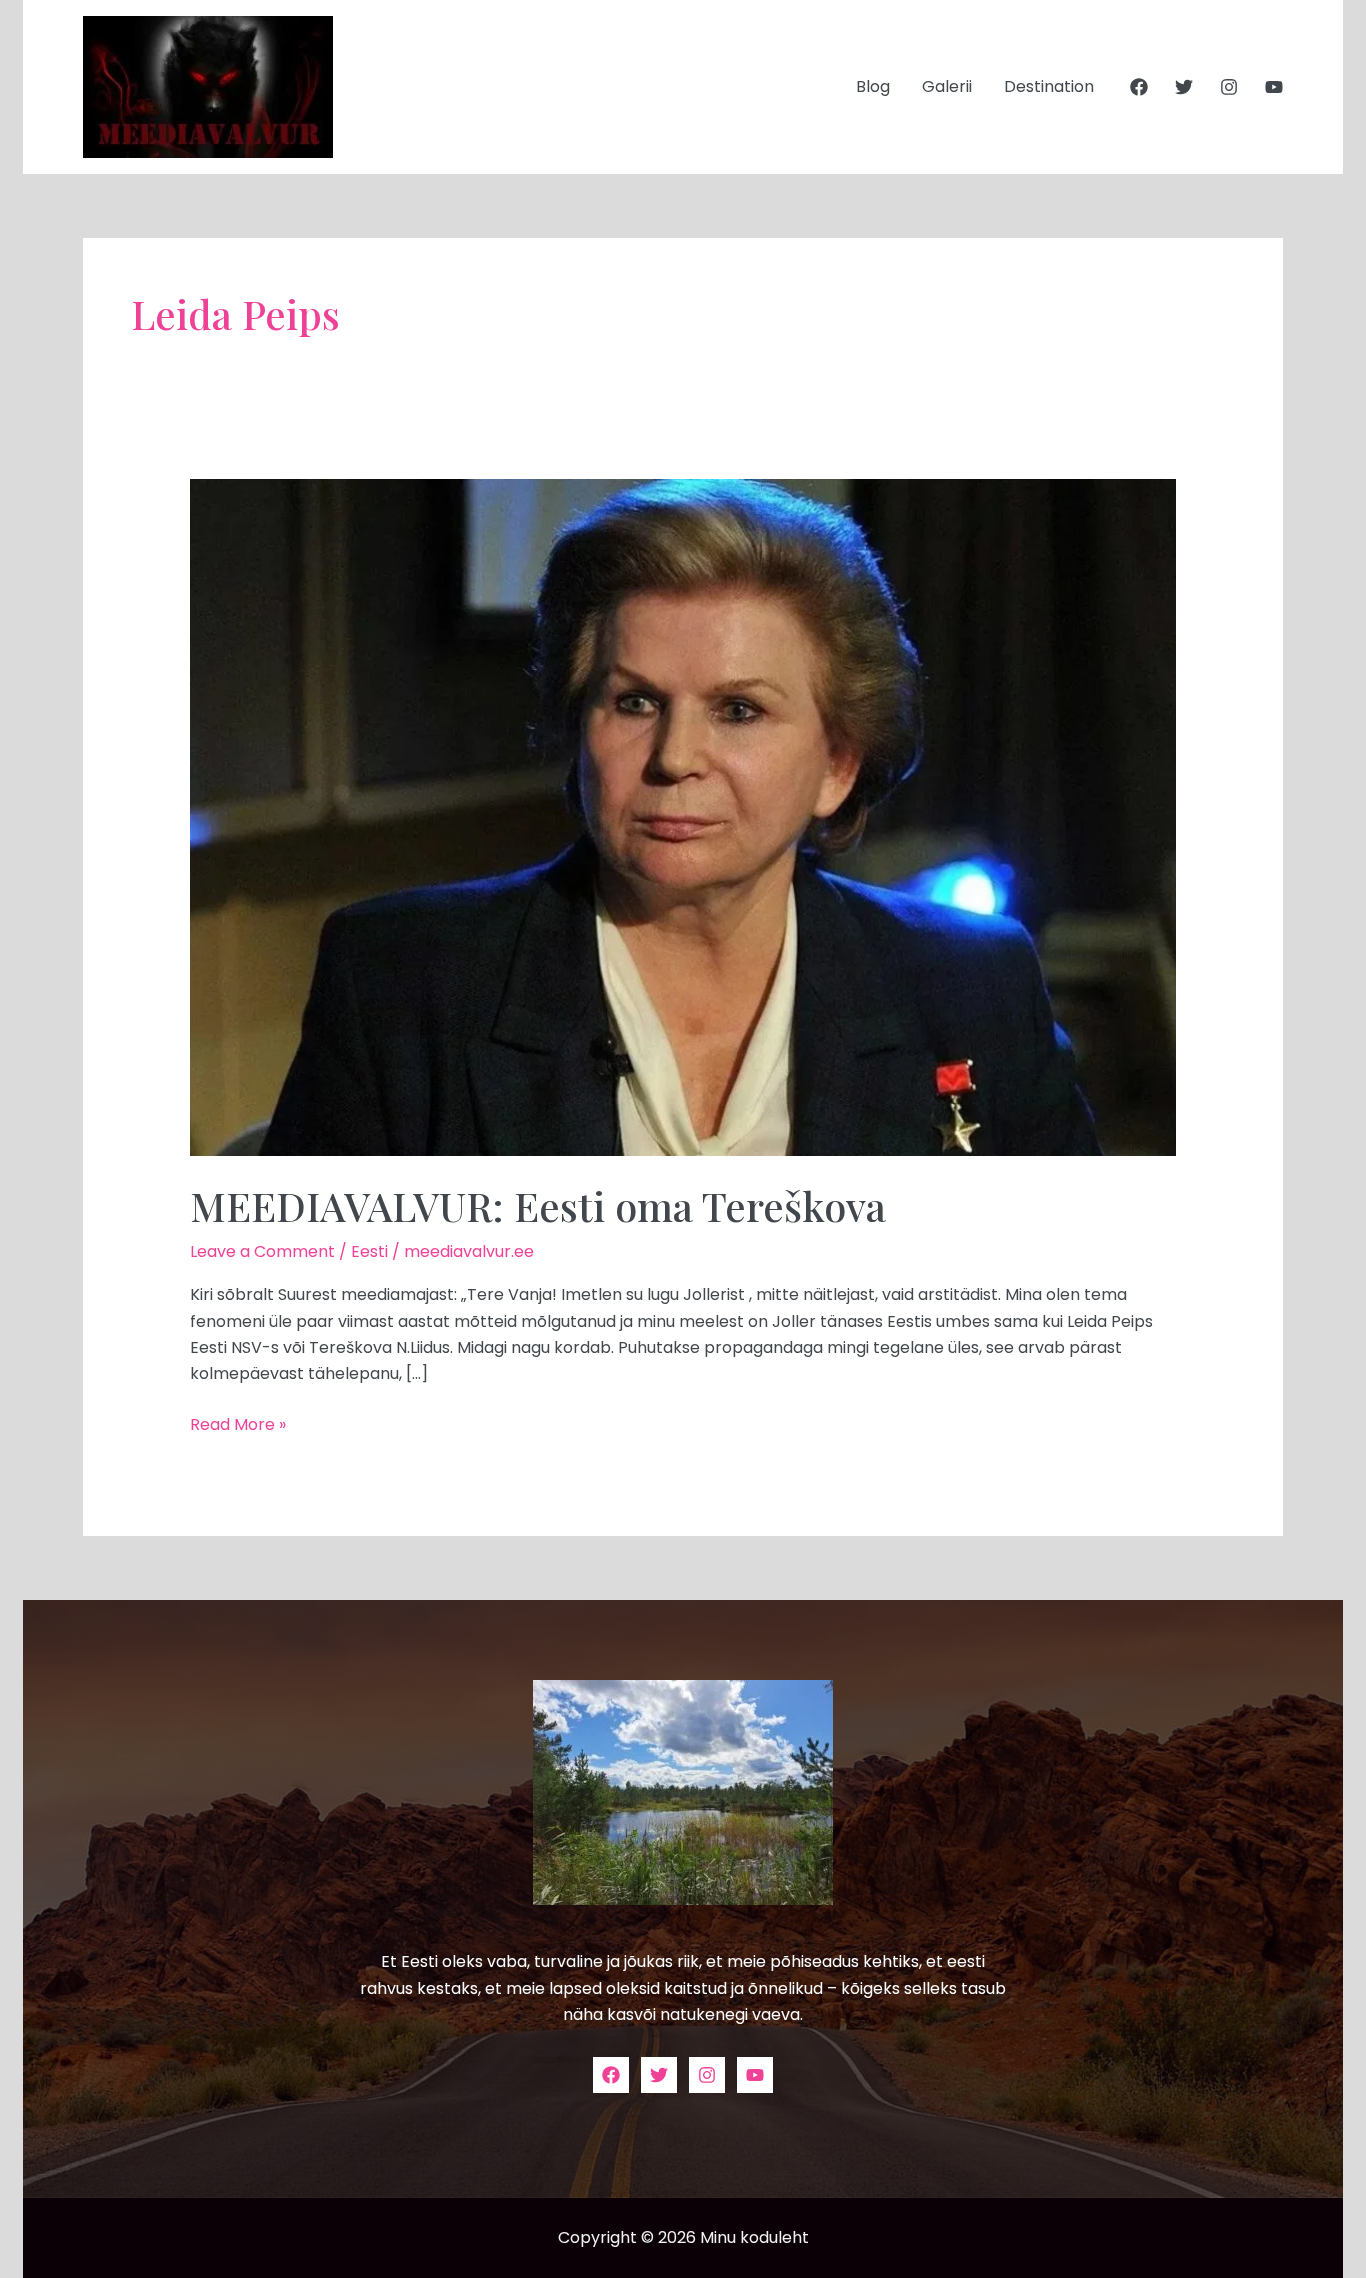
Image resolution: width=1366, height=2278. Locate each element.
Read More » (238, 1424)
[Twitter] (1184, 87)
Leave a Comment (262, 1251)
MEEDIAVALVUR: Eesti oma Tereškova (538, 1205)
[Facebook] (1139, 87)
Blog (873, 86)
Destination (1049, 86)
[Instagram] (1229, 87)
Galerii (947, 86)
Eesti (369, 1251)
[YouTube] (1274, 87)
